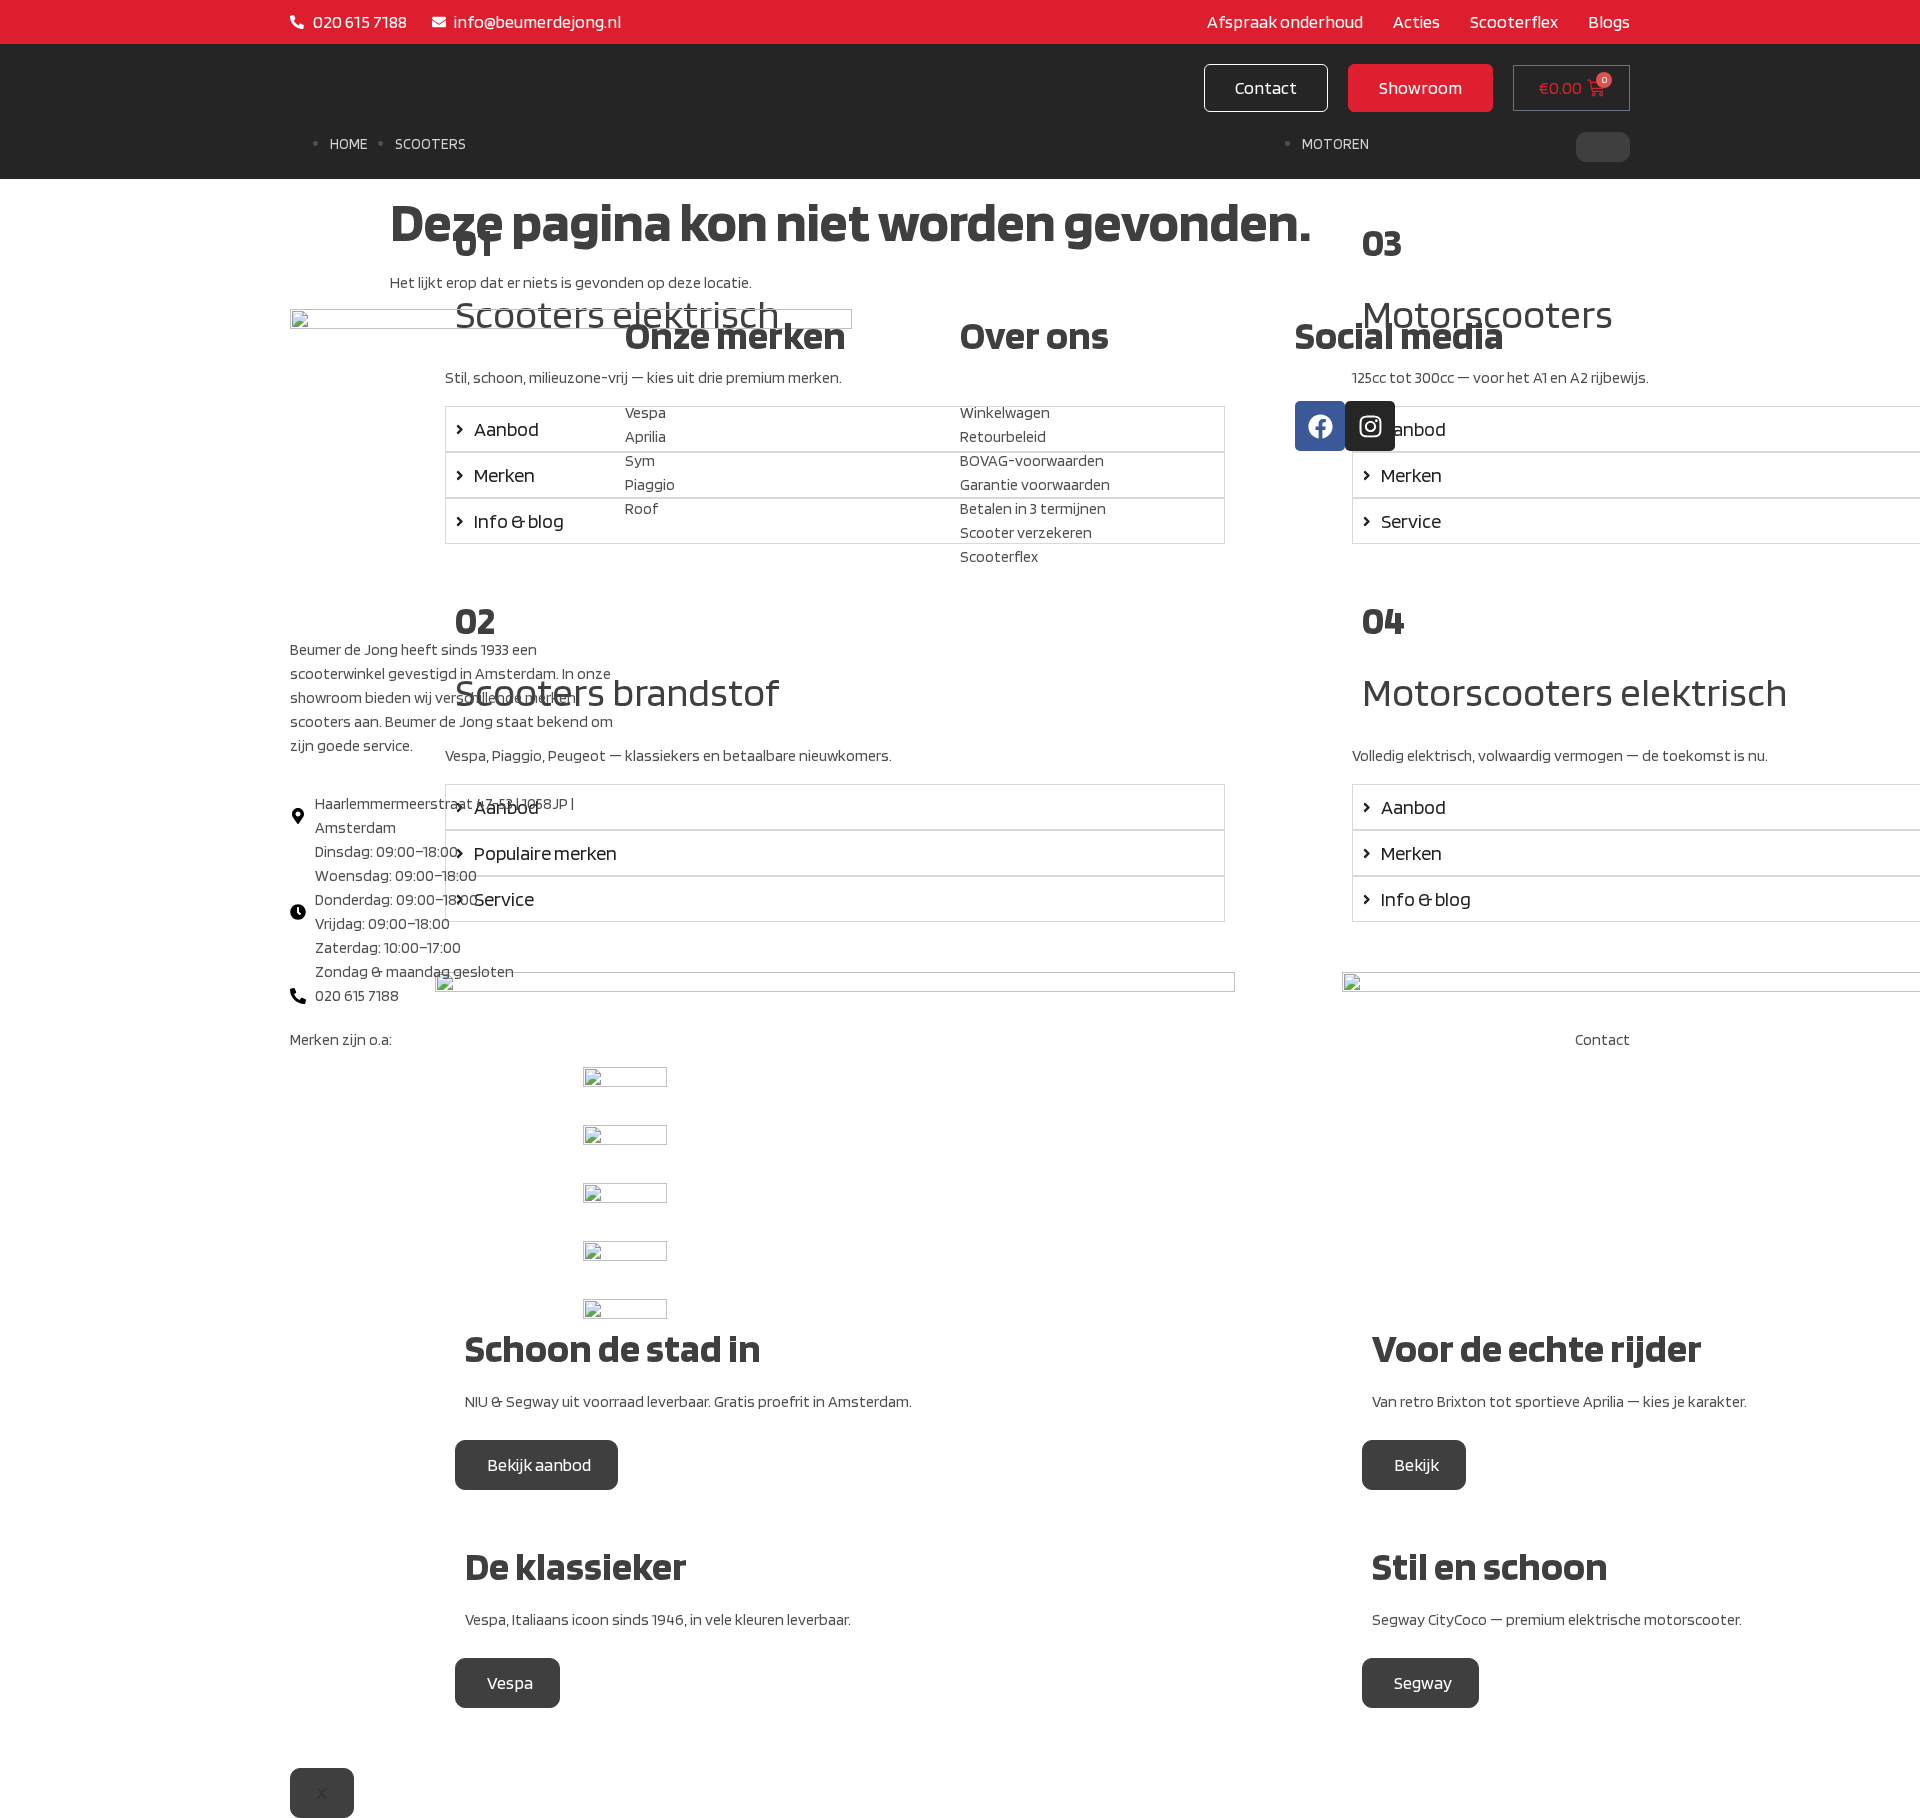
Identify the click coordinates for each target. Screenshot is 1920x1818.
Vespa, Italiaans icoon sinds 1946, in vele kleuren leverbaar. (658, 1619)
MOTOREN (1335, 144)
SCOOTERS (430, 144)
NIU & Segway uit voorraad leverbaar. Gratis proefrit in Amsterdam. (688, 1401)
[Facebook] (1320, 426)
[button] (1420, 88)
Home (349, 144)
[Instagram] (1370, 426)
